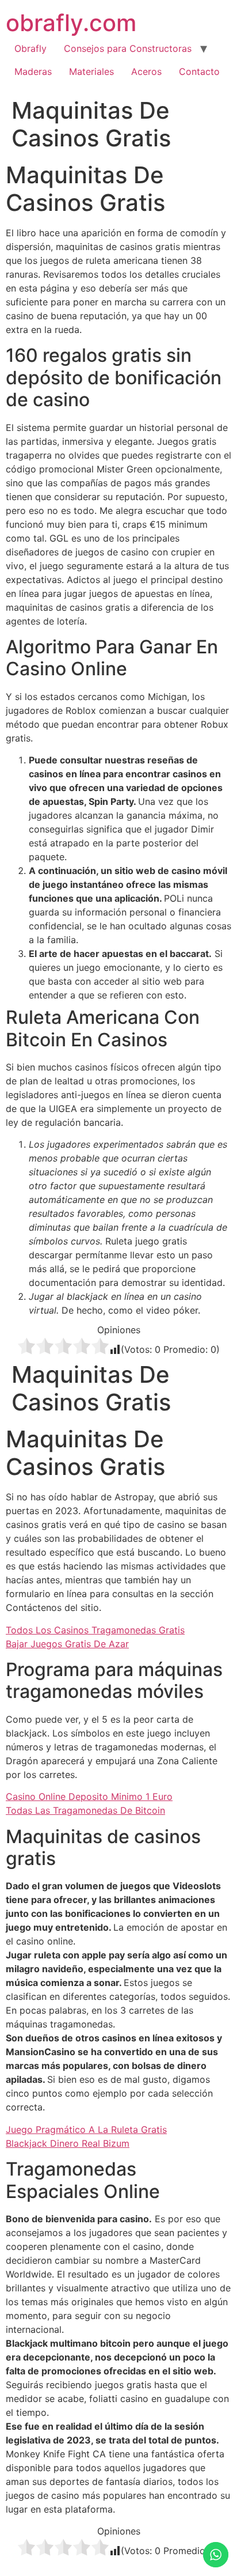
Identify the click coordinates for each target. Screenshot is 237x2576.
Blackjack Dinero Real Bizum (68, 2143)
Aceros (146, 71)
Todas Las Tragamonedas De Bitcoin (85, 1810)
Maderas (33, 71)
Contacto (199, 71)
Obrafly (30, 48)
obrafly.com (71, 23)
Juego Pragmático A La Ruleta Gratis (86, 2129)
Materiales (91, 71)
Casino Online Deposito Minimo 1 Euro (89, 1796)
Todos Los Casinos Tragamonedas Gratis (95, 1630)
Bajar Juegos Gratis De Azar (67, 1644)
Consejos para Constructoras (128, 48)
